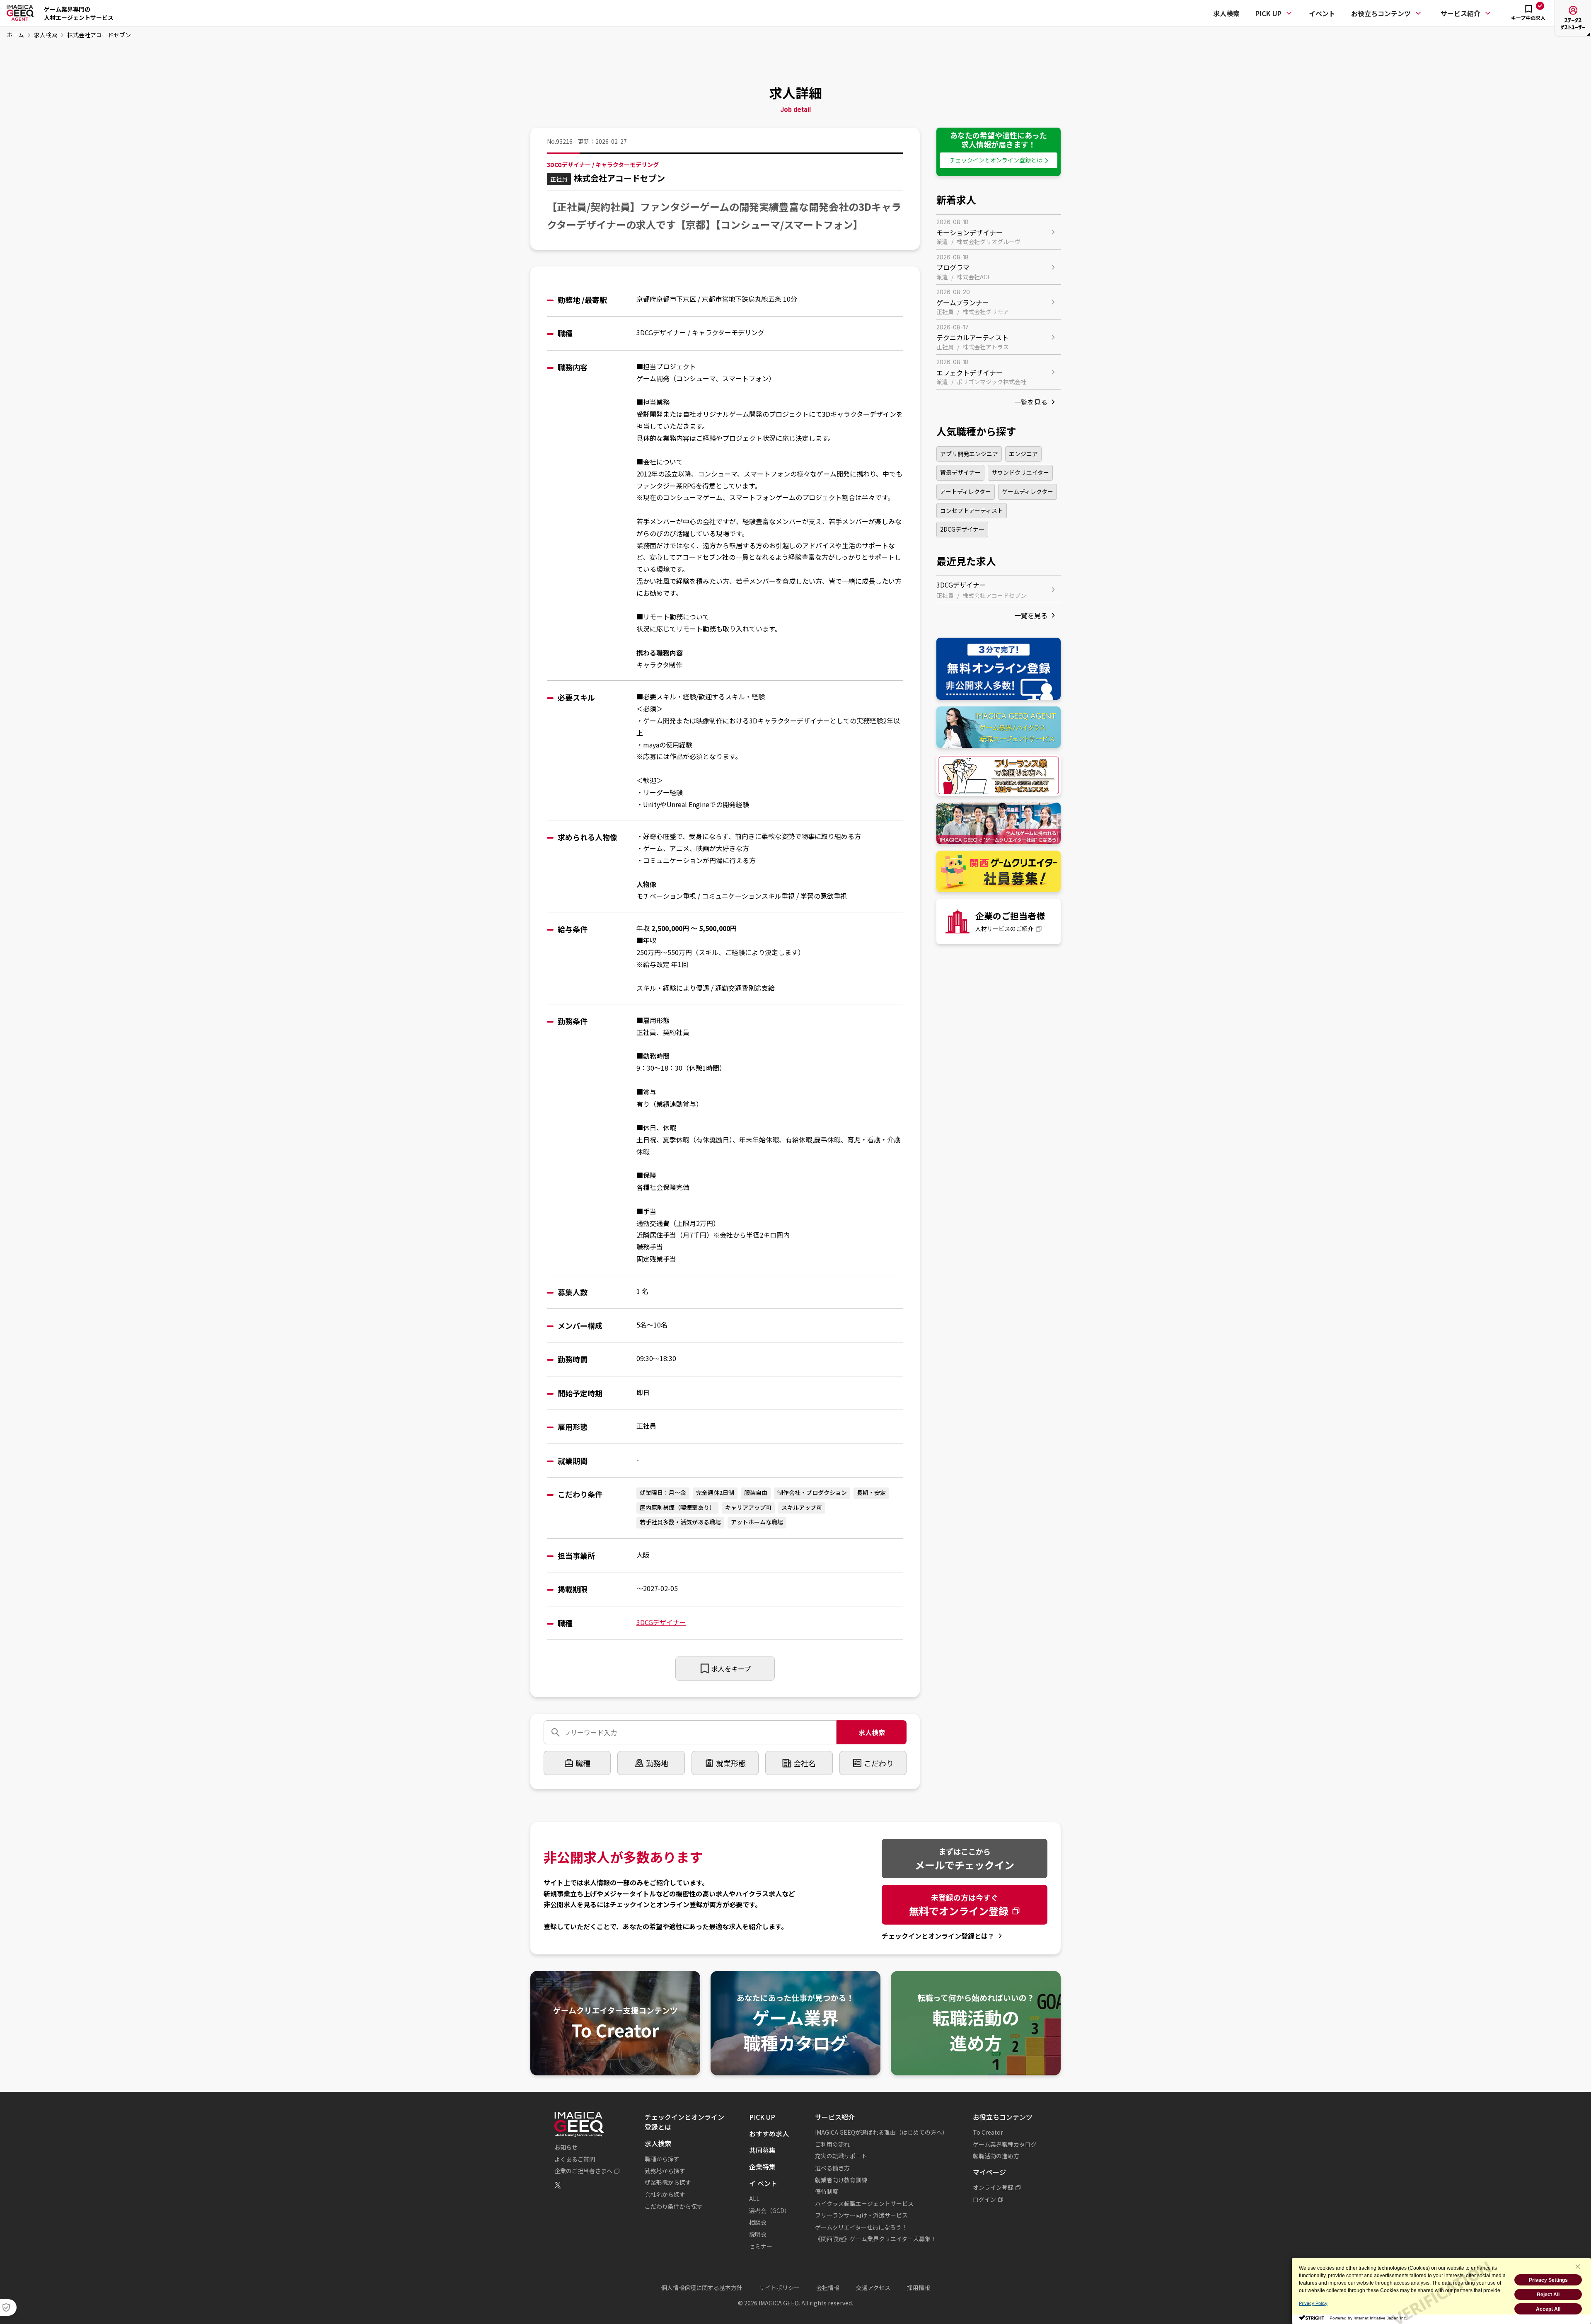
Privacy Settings (1548, 2280)
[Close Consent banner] (1578, 2266)
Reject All (1548, 2295)
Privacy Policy (1313, 2303)
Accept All (1548, 2309)
